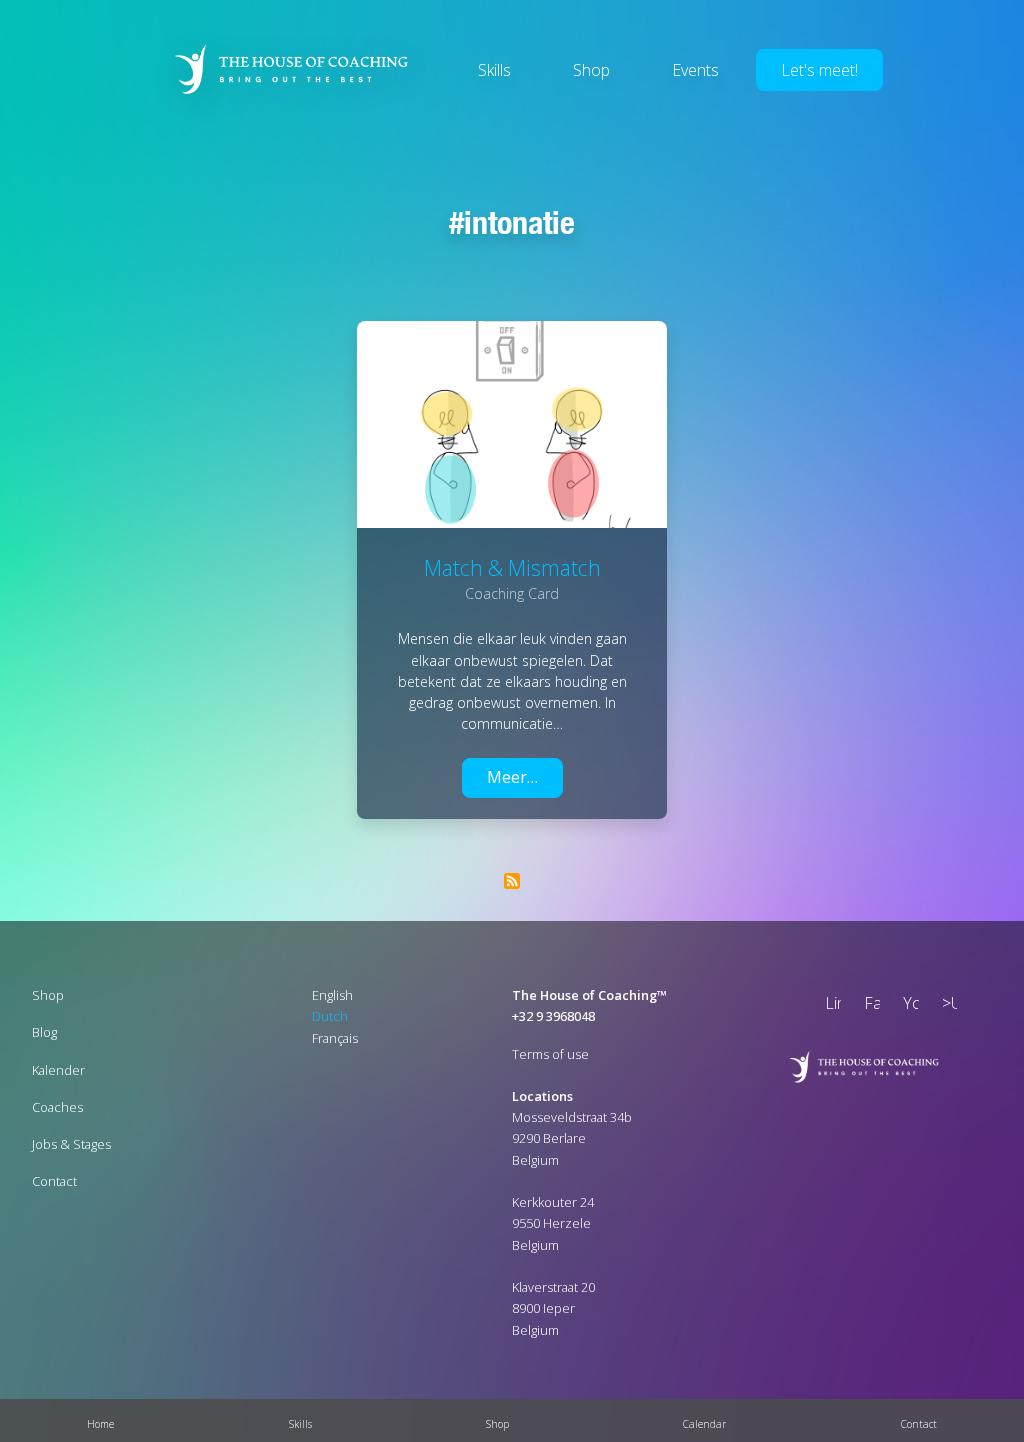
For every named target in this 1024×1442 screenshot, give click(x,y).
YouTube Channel (907, 1005)
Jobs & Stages (71, 1144)
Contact (54, 1181)
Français (335, 1038)
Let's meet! (819, 70)
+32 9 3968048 (553, 1016)
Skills (494, 70)
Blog (44, 1032)
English (332, 995)
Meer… (512, 777)
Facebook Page (868, 1005)
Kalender (58, 1070)
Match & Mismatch (512, 567)
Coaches (57, 1107)
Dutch (330, 1016)
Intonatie (519, 222)
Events (695, 70)
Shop (591, 70)
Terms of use (550, 1054)
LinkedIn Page (829, 1005)
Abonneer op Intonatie (512, 881)
